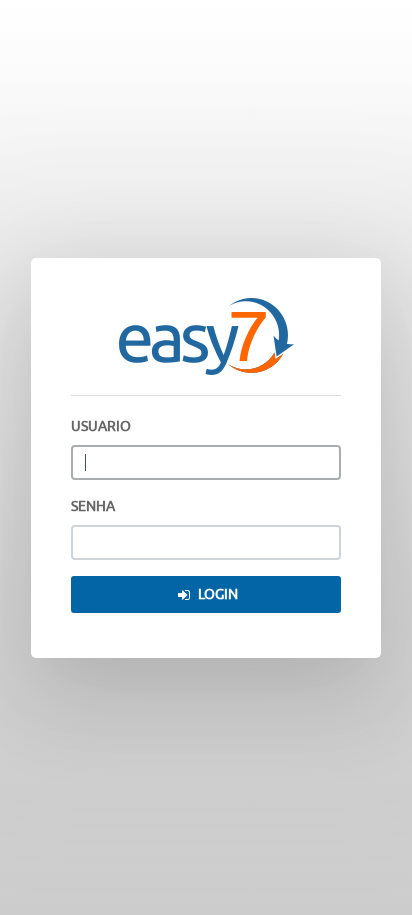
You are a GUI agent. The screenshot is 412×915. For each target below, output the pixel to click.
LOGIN (218, 594)
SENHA (93, 506)
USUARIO (101, 426)
